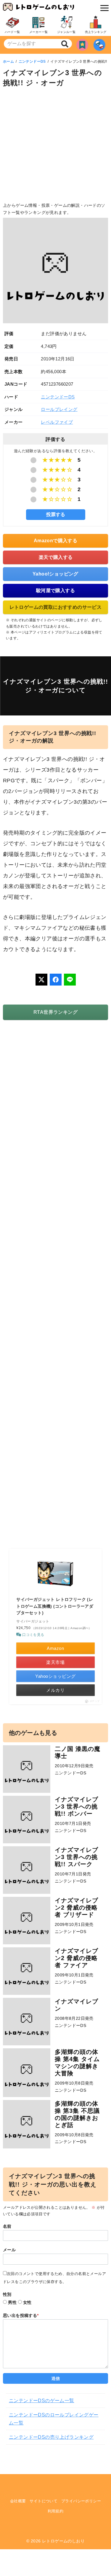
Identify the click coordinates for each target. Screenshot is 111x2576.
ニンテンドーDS (32, 62)
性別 (7, 2294)
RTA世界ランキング (55, 1012)
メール (9, 2250)
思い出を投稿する (21, 2315)
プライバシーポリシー (81, 2501)
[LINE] (70, 980)
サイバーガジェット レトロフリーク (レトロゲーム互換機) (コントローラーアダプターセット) (55, 1606)
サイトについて (44, 2501)
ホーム (8, 62)
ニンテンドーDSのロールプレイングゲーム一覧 (54, 2419)
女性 (27, 2302)
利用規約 (56, 2511)
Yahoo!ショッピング (55, 574)
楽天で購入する (56, 557)
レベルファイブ (57, 422)
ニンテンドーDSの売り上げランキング (51, 2437)
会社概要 (18, 2501)
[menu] (103, 8)
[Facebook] (56, 980)
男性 (12, 2302)
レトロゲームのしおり (63, 2541)
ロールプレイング (59, 409)
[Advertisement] (55, 146)
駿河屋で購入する (55, 591)
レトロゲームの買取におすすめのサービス (56, 607)
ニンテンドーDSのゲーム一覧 (42, 2401)
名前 (7, 2226)
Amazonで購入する (55, 541)
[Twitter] (41, 980)
